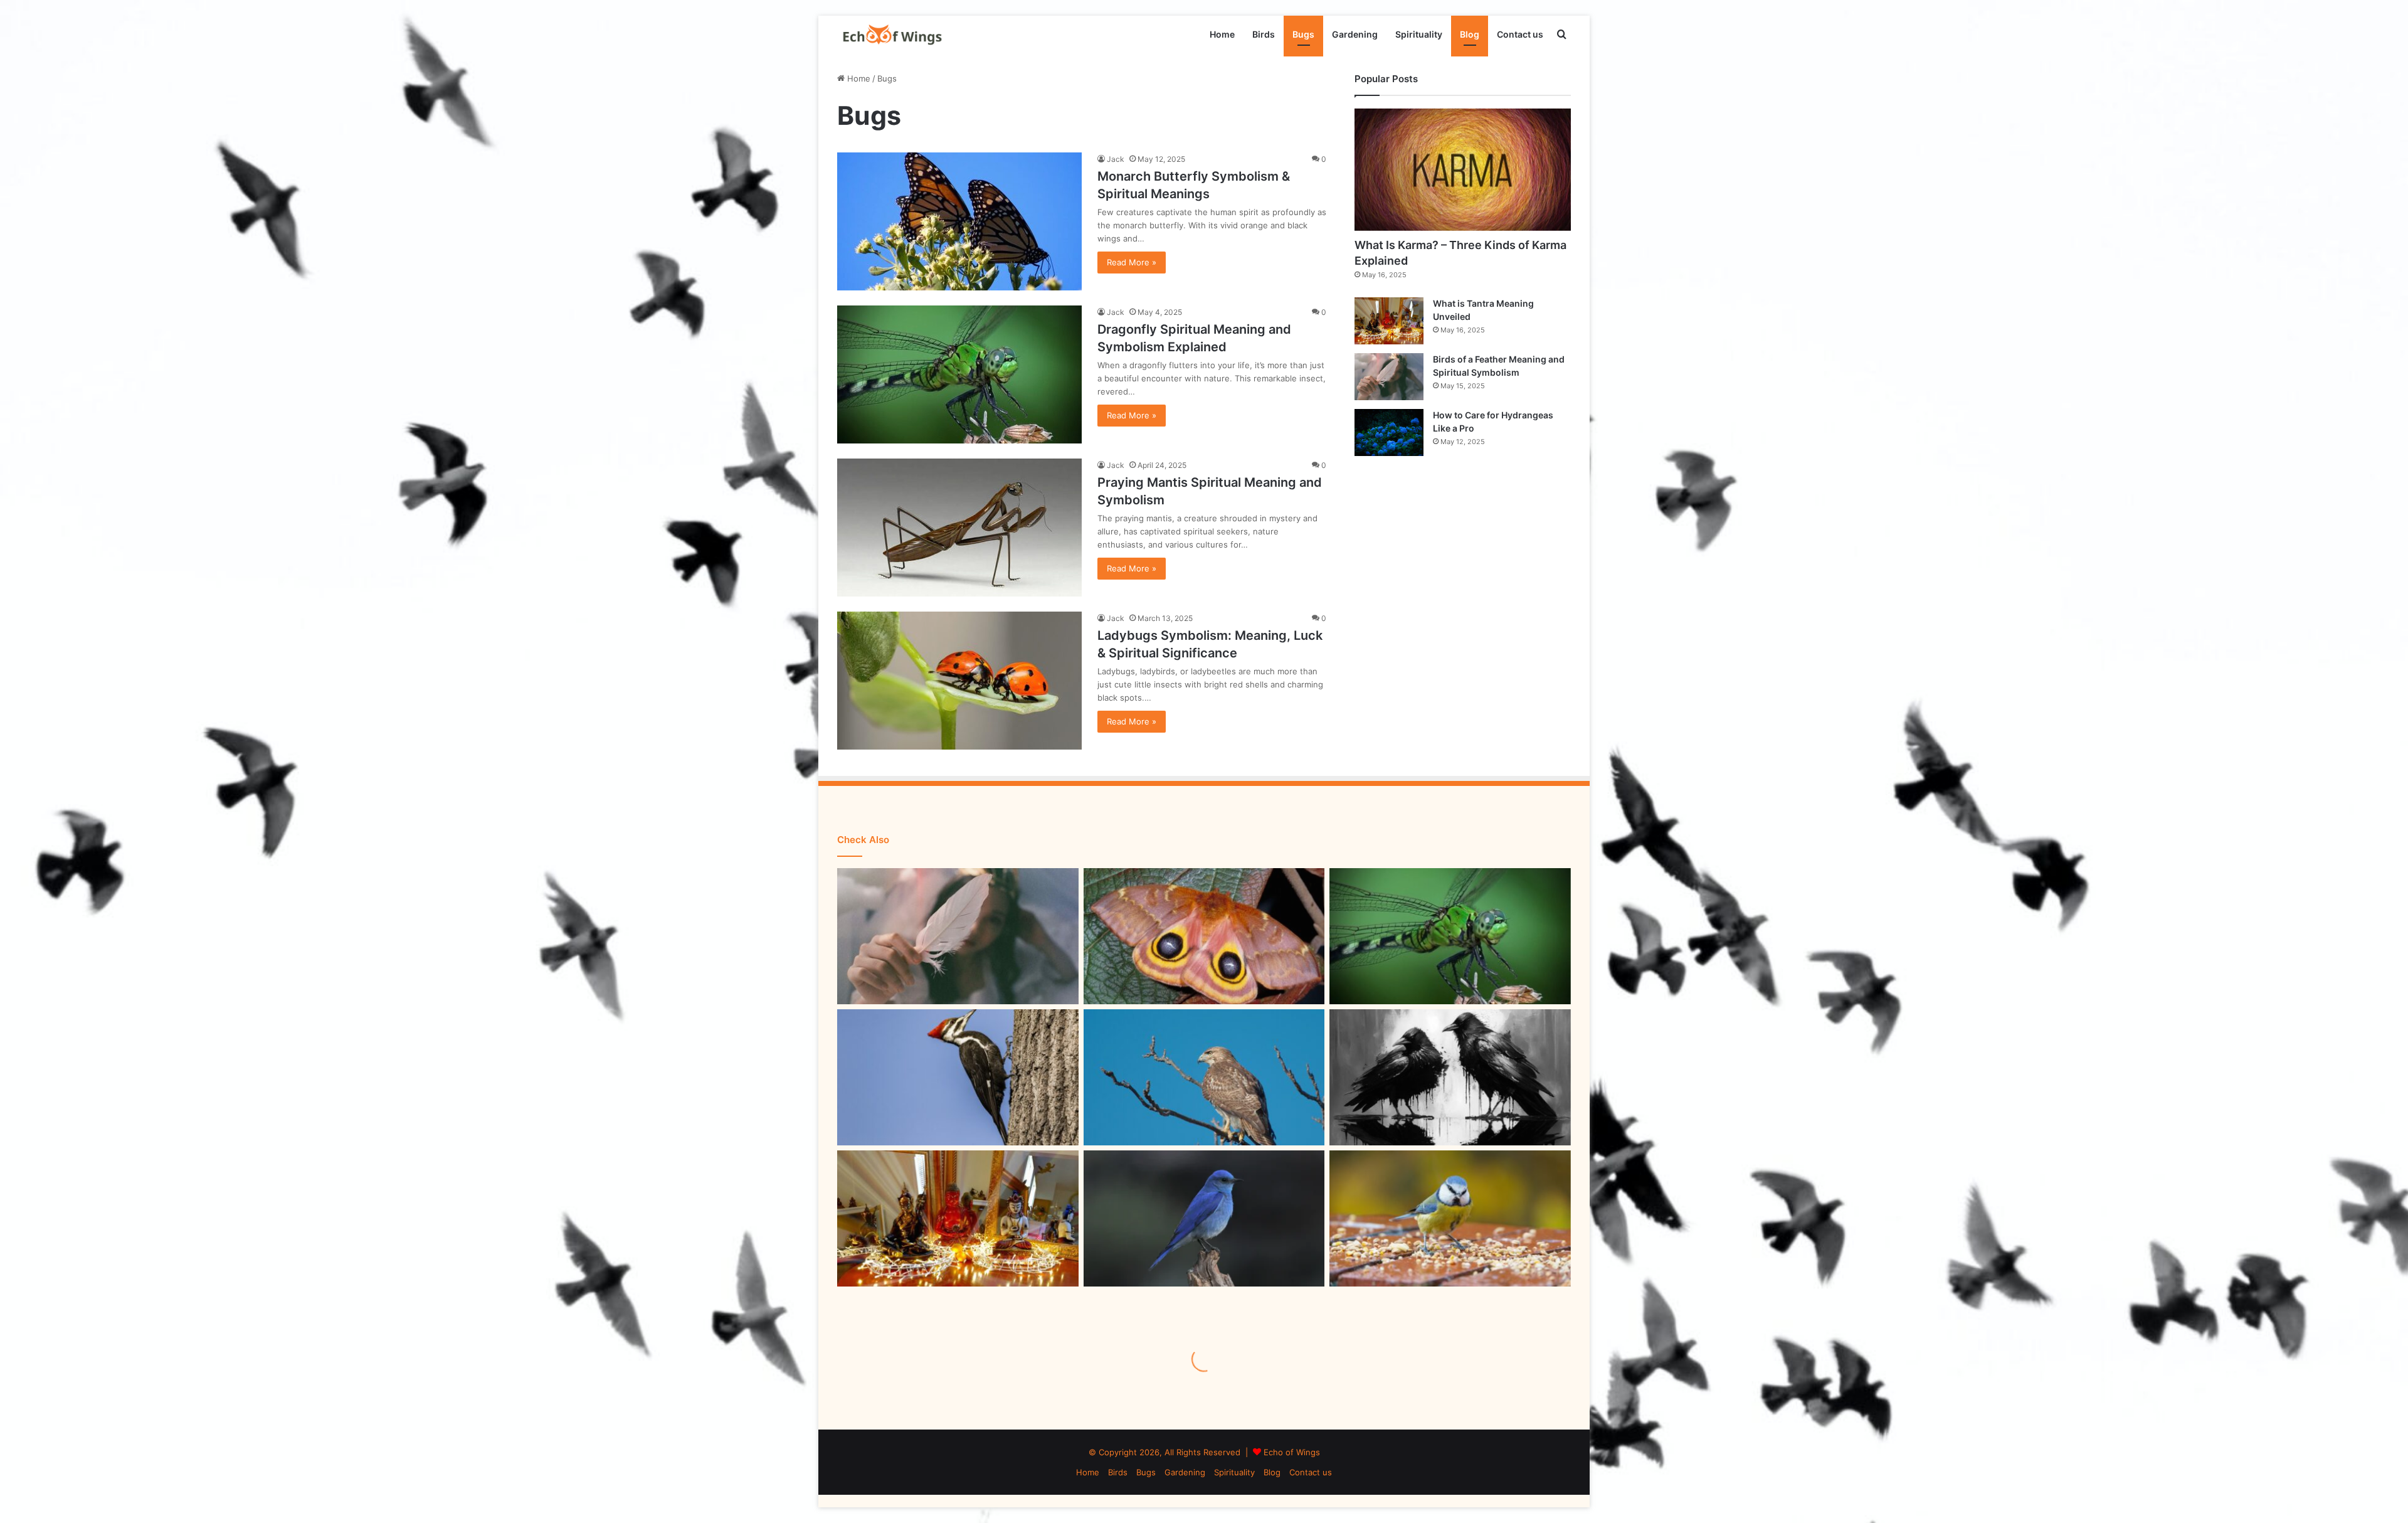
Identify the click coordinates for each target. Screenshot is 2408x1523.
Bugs (1303, 34)
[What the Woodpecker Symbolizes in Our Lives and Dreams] (958, 1077)
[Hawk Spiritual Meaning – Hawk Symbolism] (1204, 1077)
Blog (1470, 34)
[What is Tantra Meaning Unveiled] (1389, 321)
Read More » (1132, 262)
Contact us (1520, 34)
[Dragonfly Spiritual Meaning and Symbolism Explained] (959, 374)
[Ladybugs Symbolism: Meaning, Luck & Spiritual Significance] (959, 681)
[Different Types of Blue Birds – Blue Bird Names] (1204, 1218)
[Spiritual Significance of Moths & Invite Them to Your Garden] (1204, 936)
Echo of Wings (1292, 1452)
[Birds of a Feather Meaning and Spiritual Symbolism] (1389, 377)
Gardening (1355, 34)
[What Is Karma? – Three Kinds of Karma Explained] (1463, 170)
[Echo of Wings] (892, 34)
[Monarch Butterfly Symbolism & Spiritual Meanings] (959, 221)
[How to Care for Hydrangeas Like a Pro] (1389, 432)
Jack (1116, 159)
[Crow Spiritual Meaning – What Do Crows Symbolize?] (1450, 1077)
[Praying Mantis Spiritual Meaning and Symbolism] (959, 528)
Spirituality (1419, 34)
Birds (1264, 34)
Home (1222, 34)
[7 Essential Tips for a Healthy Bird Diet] (1450, 1218)
